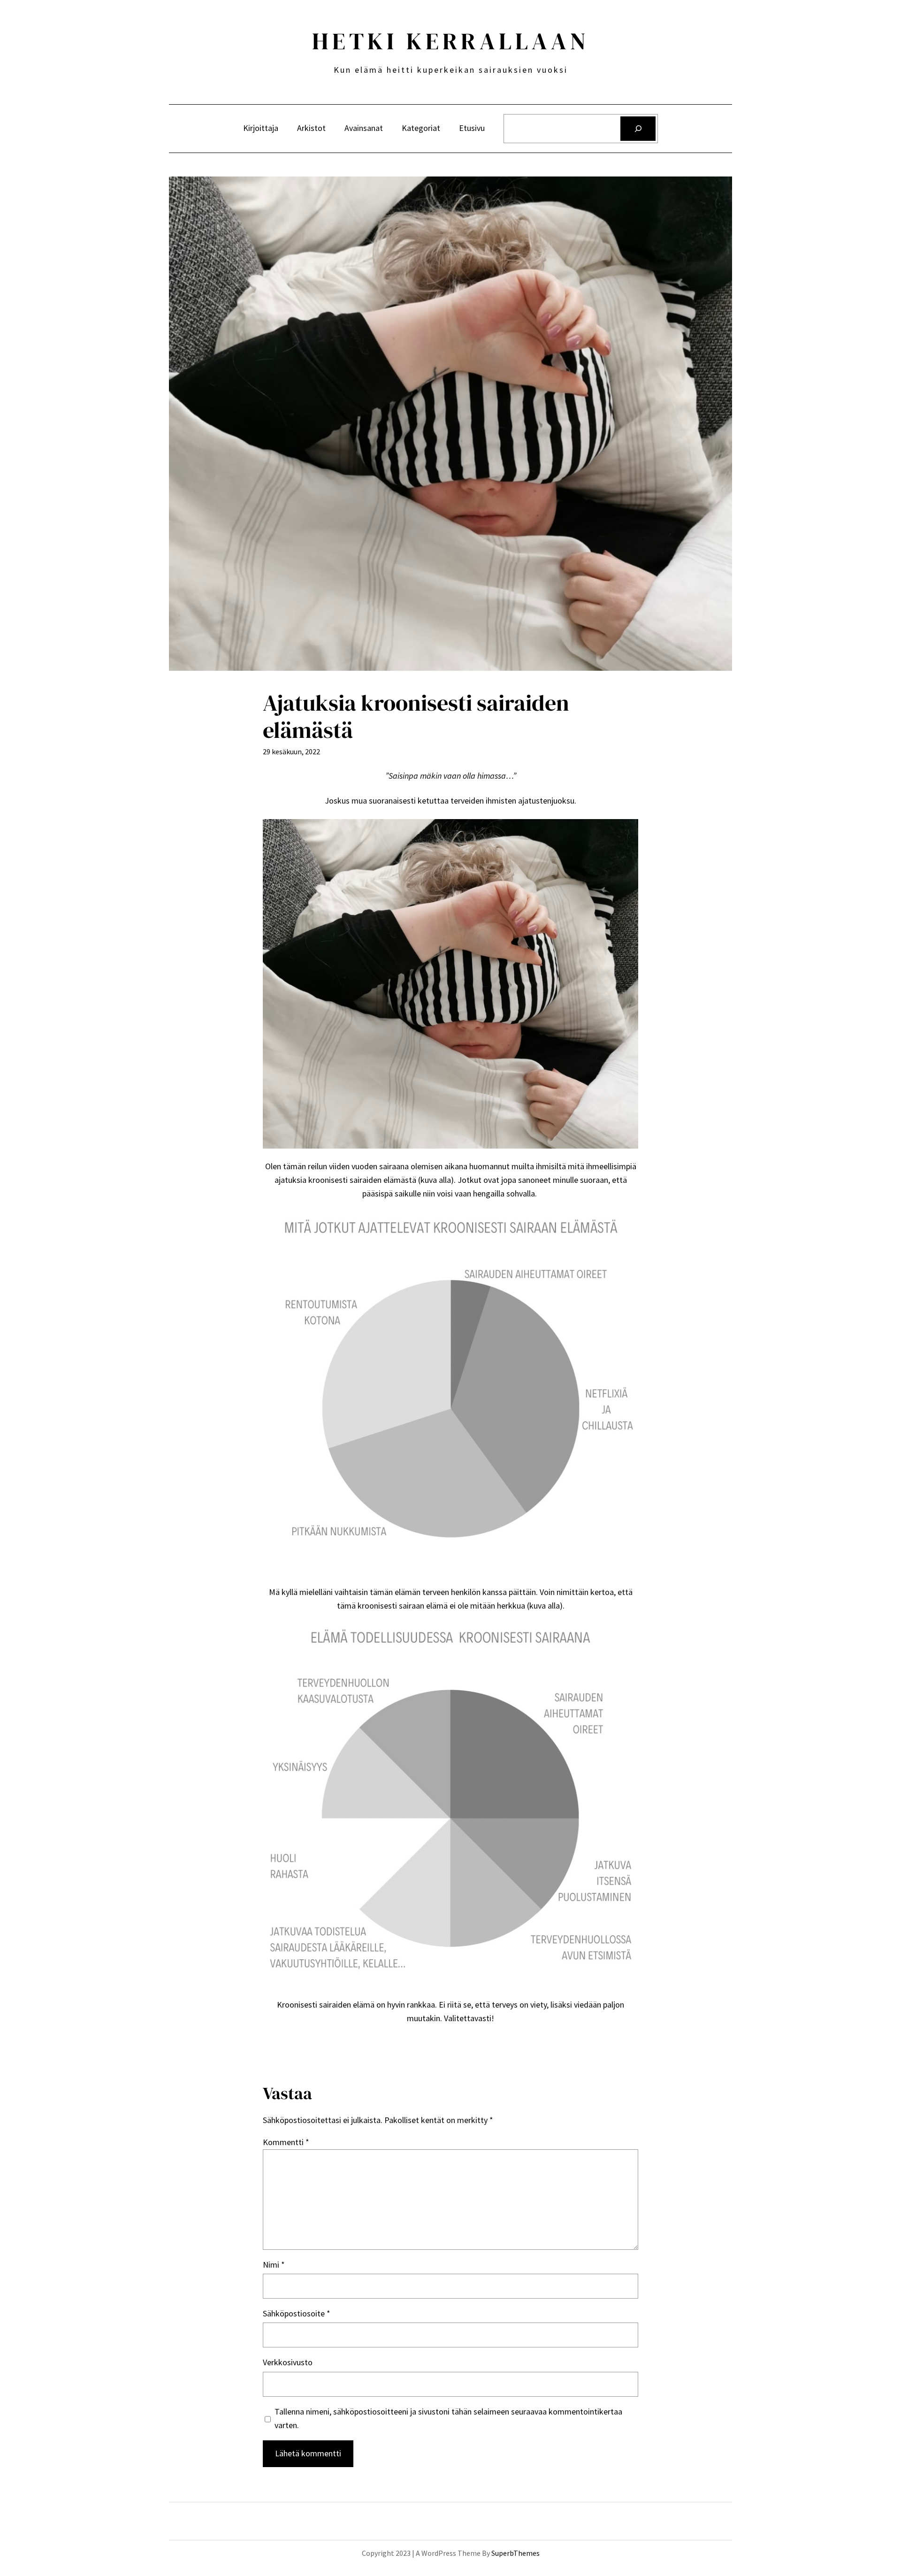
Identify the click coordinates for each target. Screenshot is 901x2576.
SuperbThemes (515, 2553)
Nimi (274, 2265)
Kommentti (286, 2142)
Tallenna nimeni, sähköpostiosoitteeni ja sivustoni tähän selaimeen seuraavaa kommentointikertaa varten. (448, 2418)
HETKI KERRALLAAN (451, 41)
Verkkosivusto (288, 2362)
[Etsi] (638, 129)
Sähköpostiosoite (297, 2313)
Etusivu (472, 128)
